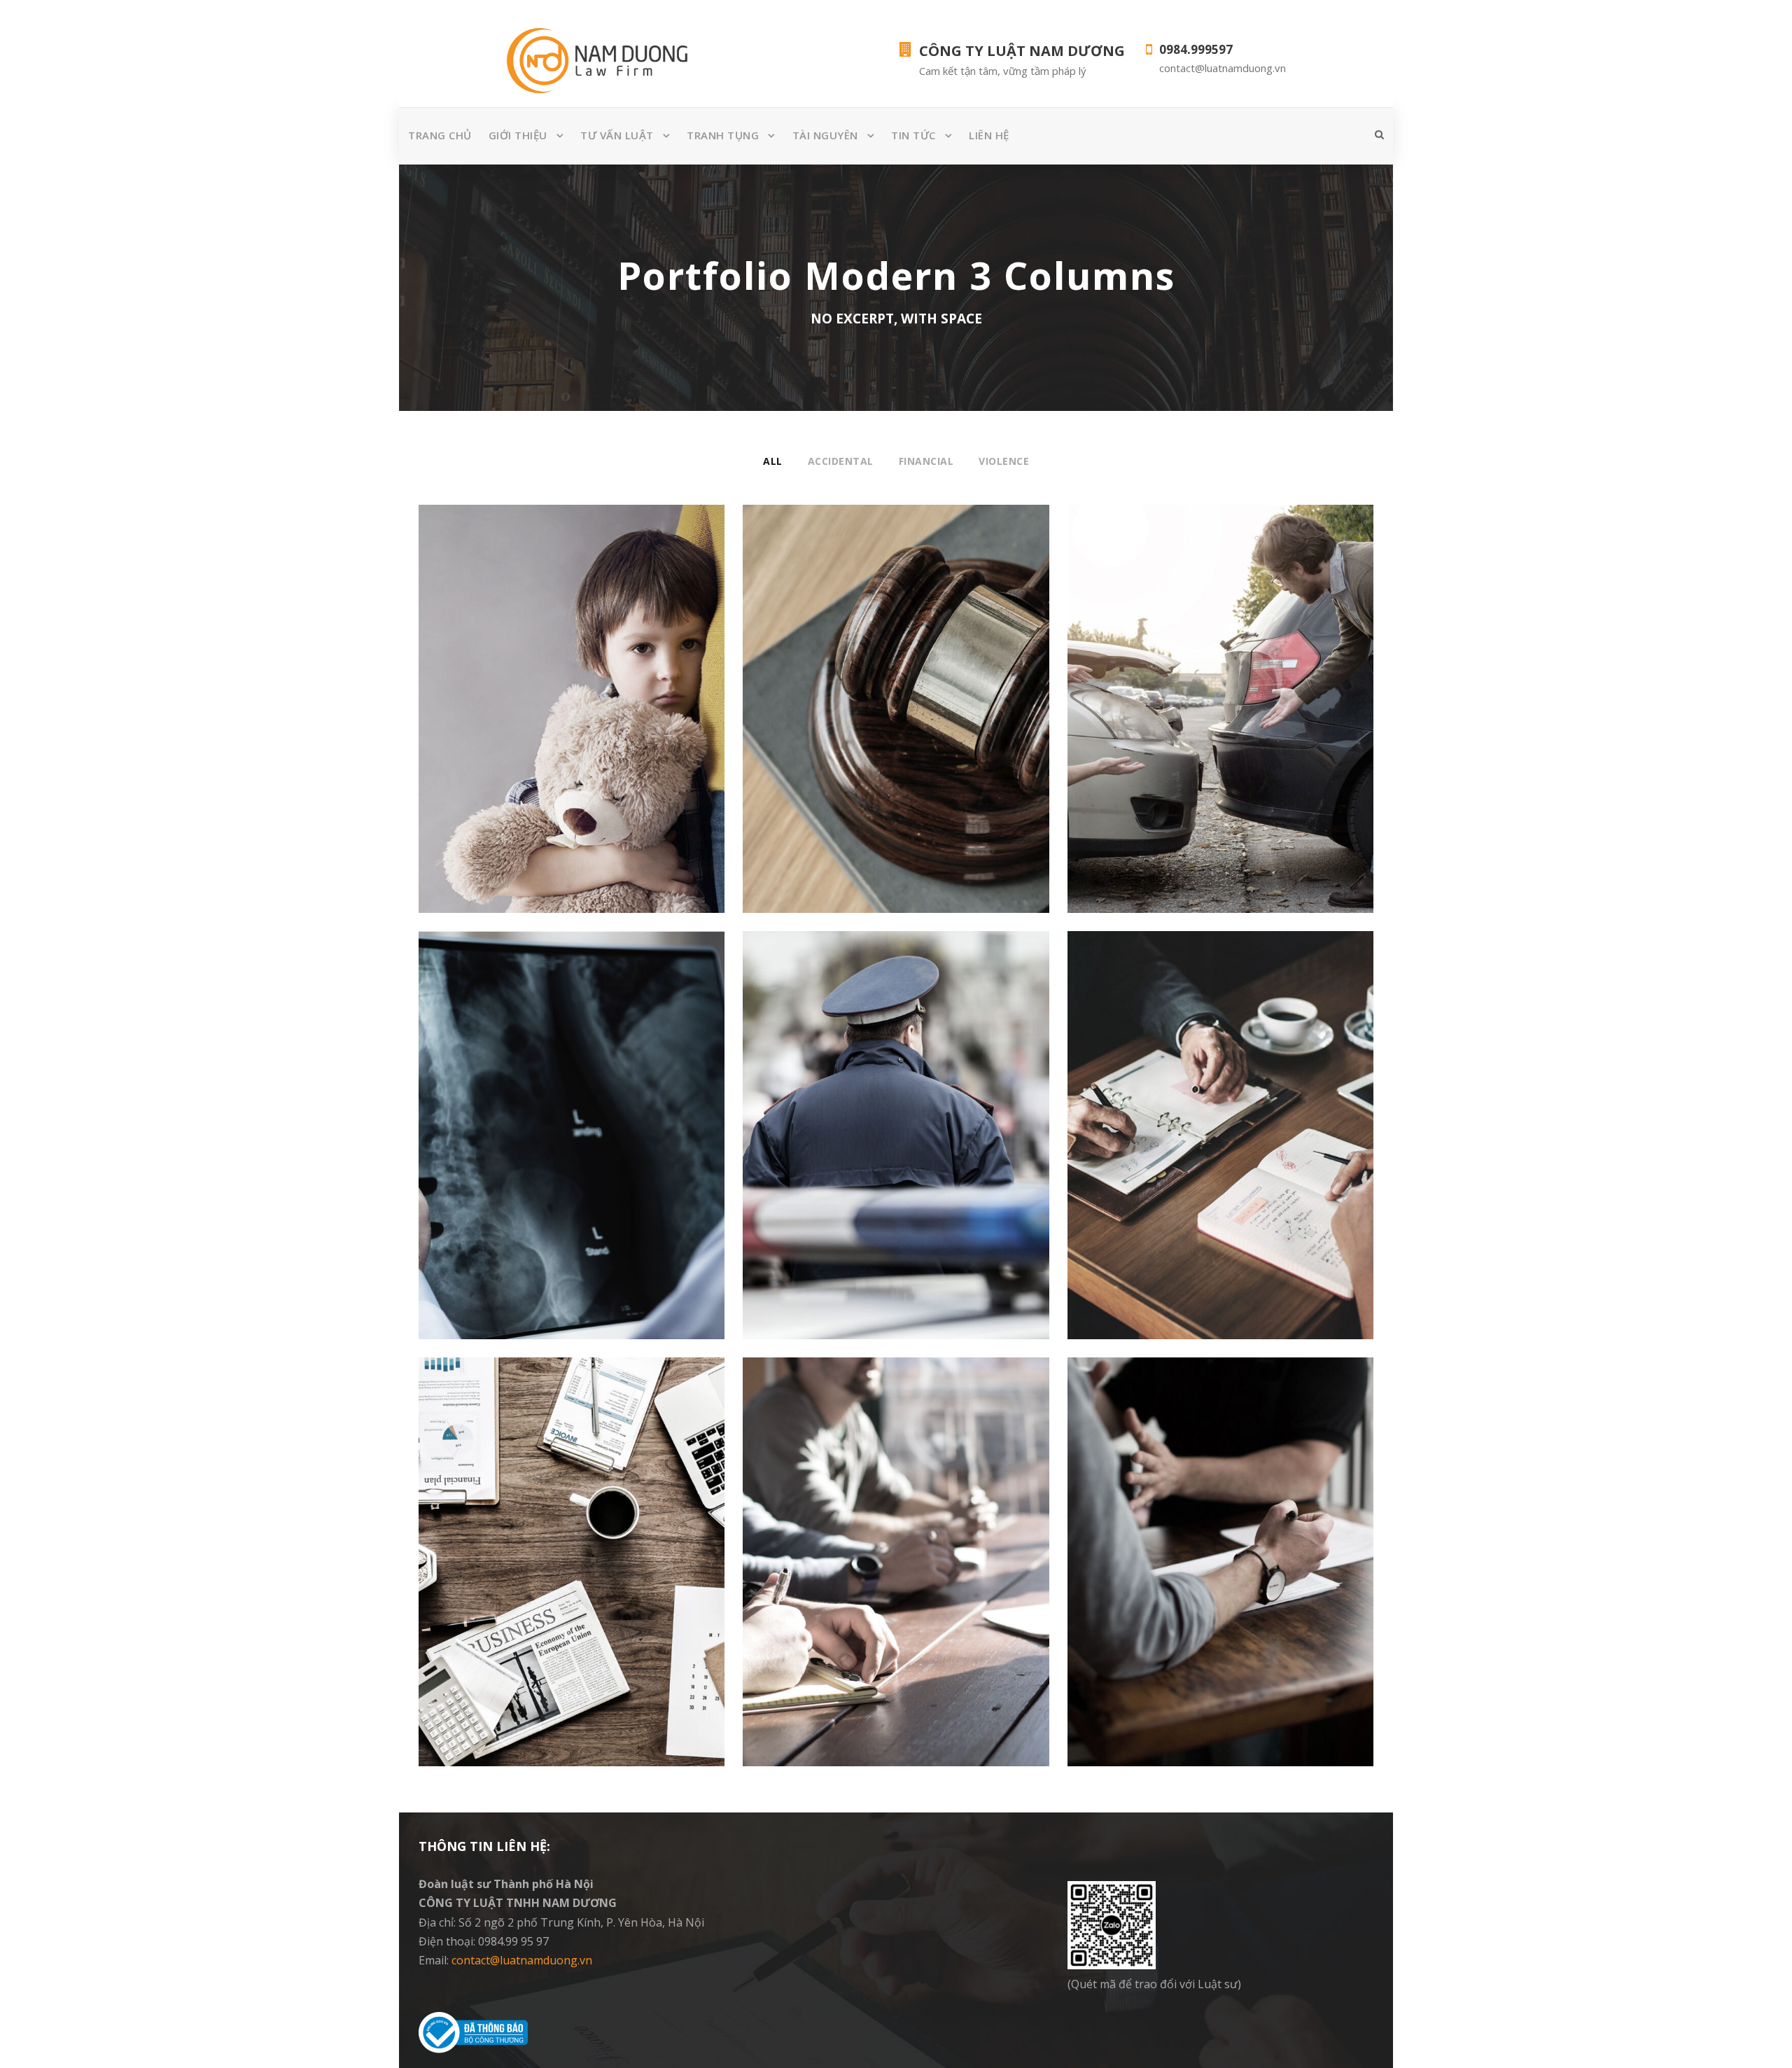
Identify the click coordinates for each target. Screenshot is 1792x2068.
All (773, 461)
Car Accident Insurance (1220, 698)
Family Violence (572, 698)
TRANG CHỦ (440, 135)
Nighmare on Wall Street (1220, 1124)
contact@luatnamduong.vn (522, 1960)
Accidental (841, 461)
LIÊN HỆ (989, 135)
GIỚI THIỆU (518, 135)
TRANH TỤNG (723, 135)
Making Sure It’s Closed (572, 1124)
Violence (1004, 461)
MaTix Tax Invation (896, 1551)
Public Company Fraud (896, 1124)
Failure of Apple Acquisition (1220, 1551)
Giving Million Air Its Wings (896, 698)
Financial (926, 461)
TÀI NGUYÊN (825, 135)
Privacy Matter (572, 1551)
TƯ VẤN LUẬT (617, 135)
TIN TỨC (913, 135)
